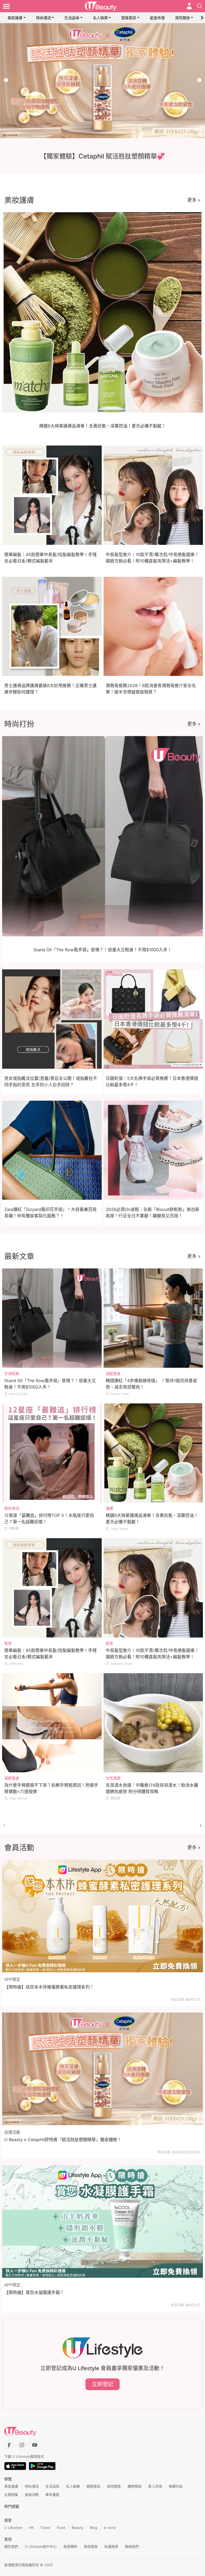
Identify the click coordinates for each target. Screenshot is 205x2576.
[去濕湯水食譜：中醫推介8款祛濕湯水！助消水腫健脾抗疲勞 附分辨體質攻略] (153, 1723)
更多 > (194, 200)
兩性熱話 (12, 1508)
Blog (94, 2528)
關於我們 (11, 2546)
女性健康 (113, 1778)
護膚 (109, 1508)
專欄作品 (176, 2486)
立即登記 (102, 2384)
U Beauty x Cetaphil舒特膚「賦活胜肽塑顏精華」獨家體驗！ (63, 2140)
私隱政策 (111, 2546)
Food (61, 2528)
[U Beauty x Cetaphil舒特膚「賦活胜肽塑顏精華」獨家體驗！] (102, 2069)
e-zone (110, 2528)
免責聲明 (70, 2546)
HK (31, 2528)
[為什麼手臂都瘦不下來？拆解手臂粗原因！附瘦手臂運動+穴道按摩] (52, 1723)
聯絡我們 (132, 2546)
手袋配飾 (12, 1373)
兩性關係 (183, 18)
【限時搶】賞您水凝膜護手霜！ (34, 2292)
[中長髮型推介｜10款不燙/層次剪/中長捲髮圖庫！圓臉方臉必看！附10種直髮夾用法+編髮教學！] (153, 1588)
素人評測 (155, 2486)
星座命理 (157, 18)
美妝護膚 (15, 18)
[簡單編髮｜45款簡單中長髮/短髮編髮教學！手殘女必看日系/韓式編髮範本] (52, 1588)
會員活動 (32, 2495)
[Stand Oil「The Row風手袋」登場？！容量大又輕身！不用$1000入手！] (52, 1318)
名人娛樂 (100, 18)
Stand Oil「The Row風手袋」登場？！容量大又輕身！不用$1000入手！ (102, 950)
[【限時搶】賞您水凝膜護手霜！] (102, 2221)
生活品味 (72, 18)
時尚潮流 (44, 18)
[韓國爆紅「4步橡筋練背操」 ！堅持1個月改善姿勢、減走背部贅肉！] (153, 1318)
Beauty (78, 2528)
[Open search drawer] (200, 6)
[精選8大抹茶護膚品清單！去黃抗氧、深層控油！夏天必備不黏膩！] (153, 1453)
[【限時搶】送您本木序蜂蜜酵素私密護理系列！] (102, 1916)
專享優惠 (52, 2495)
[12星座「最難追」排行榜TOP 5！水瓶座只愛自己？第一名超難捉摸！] (52, 1453)
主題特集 (11, 2495)
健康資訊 (129, 18)
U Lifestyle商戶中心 (41, 2546)
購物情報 (135, 2486)
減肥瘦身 (113, 1373)
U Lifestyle (13, 2528)
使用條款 (91, 2546)
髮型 (8, 1643)
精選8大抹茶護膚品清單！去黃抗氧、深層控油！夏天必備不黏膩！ (102, 426)
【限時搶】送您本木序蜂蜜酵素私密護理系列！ (49, 1987)
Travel (45, 2528)
